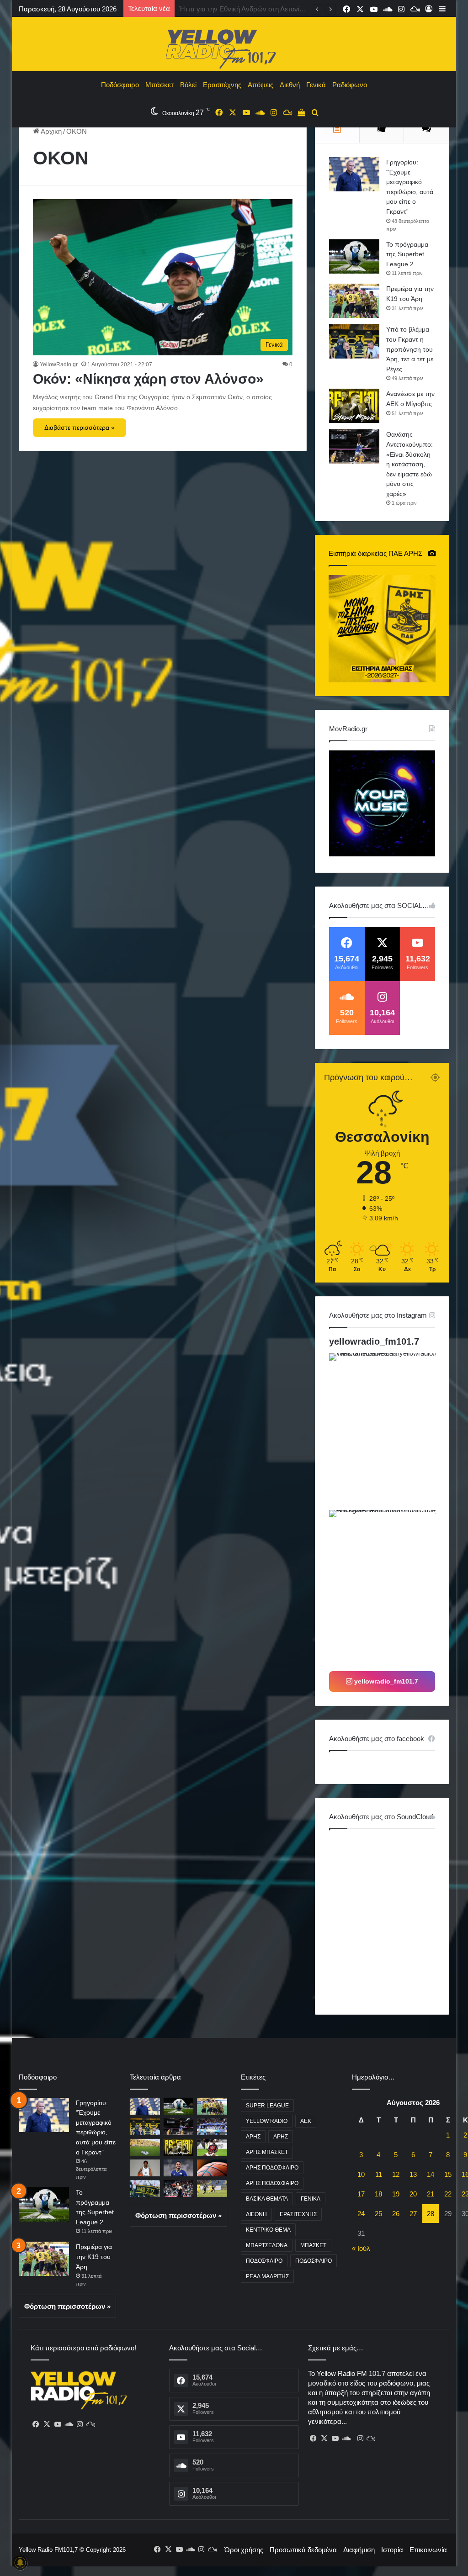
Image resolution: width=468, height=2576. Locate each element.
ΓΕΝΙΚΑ (311, 2199)
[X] (47, 2424)
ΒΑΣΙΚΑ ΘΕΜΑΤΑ (267, 2199)
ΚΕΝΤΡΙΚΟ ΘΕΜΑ (268, 2230)
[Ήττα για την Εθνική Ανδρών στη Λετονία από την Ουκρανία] (212, 2127)
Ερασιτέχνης (222, 85)
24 (361, 2214)
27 (413, 2214)
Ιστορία (392, 2550)
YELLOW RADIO (267, 2121)
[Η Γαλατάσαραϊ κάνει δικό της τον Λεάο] (212, 2147)
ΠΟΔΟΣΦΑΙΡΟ (264, 2261)
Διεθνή (290, 85)
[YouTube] (58, 2424)
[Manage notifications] (20, 2563)
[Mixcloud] (91, 2424)
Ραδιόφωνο (350, 85)
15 (448, 2174)
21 (431, 2194)
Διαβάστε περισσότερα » (80, 428)
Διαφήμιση (359, 2550)
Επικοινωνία (428, 2550)
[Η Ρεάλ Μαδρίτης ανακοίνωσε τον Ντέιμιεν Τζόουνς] (145, 2168)
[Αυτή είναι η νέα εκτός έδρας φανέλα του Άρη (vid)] (212, 2188)
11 (379, 2174)
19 (396, 2194)
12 (396, 2174)
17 (361, 2194)
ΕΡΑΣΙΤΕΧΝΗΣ (298, 2214)
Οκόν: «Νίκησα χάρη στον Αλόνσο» (148, 379)
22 (448, 2194)
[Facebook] (36, 2424)
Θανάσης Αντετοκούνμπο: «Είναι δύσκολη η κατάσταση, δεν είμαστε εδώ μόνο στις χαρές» (409, 464)
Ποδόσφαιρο (120, 85)
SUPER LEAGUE (267, 2106)
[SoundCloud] (69, 2424)
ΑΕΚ (306, 2121)
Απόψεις (261, 85)
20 (413, 2194)
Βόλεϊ (188, 85)
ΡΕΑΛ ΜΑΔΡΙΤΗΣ (267, 2276)
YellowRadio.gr (59, 364)
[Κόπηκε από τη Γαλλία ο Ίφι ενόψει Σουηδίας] (179, 2188)
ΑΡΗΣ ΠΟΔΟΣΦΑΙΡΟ (272, 2168)
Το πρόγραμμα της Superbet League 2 (407, 254)
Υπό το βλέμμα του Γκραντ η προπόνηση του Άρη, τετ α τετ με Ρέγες (410, 349)
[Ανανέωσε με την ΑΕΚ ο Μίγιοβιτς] (354, 406)
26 (396, 2214)
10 (361, 2174)
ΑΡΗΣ (253, 2137)
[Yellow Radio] (234, 47)
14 (431, 2174)
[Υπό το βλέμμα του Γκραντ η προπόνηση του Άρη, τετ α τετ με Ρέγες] (354, 341)
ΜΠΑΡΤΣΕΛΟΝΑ (267, 2245)
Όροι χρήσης (244, 2550)
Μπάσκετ (160, 85)
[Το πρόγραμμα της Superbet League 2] (354, 256)
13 (413, 2174)
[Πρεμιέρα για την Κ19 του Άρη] (354, 301)
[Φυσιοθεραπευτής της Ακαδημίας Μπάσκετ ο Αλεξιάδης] (212, 2168)
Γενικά (316, 85)
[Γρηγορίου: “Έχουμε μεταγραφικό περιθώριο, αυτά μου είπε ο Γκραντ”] (354, 174)
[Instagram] (80, 2424)
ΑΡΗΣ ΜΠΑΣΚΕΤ (267, 2152)
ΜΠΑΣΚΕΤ (313, 2245)
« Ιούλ (361, 2248)
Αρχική (51, 131)
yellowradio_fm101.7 (374, 1341)
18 (378, 2194)
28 (431, 2214)
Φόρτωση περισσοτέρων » (67, 2306)
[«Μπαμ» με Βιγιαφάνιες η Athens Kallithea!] (179, 2168)
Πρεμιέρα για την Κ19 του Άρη (94, 2257)
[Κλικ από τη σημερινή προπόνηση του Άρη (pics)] (145, 2147)
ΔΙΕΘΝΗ (256, 2214)
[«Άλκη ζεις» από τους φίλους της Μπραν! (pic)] (145, 2188)
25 (378, 2214)
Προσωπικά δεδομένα (303, 2550)
